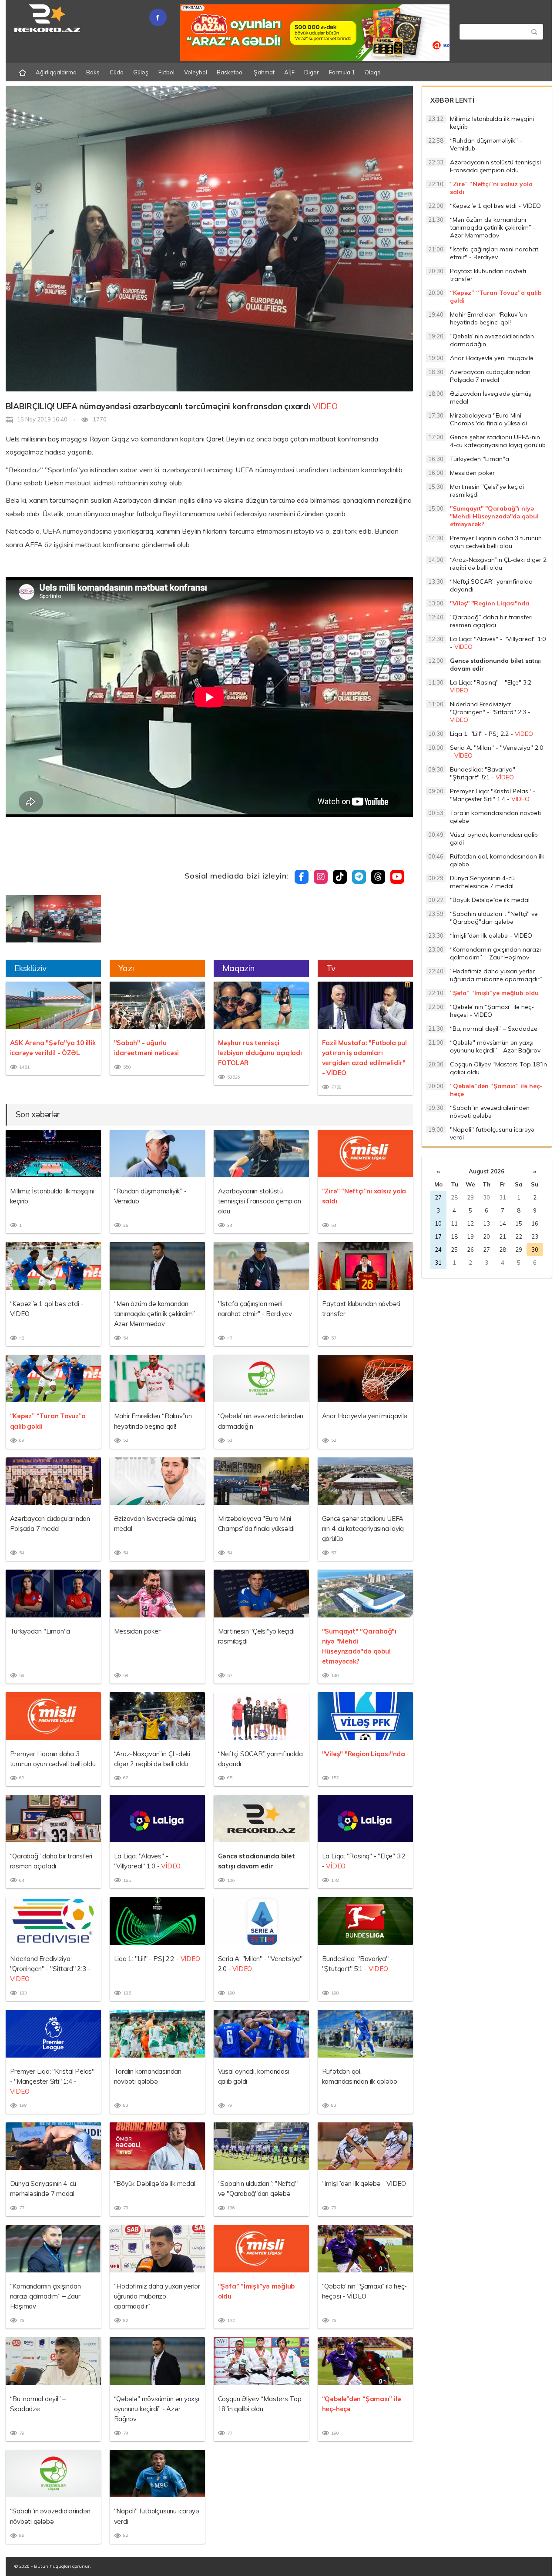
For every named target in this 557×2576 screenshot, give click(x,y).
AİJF (289, 72)
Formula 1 (342, 72)
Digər (312, 72)
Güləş (141, 72)
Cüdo (117, 72)
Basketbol (230, 72)
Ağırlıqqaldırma (56, 72)
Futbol (166, 72)
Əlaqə (373, 72)
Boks (93, 72)
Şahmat (264, 72)
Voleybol (196, 72)
